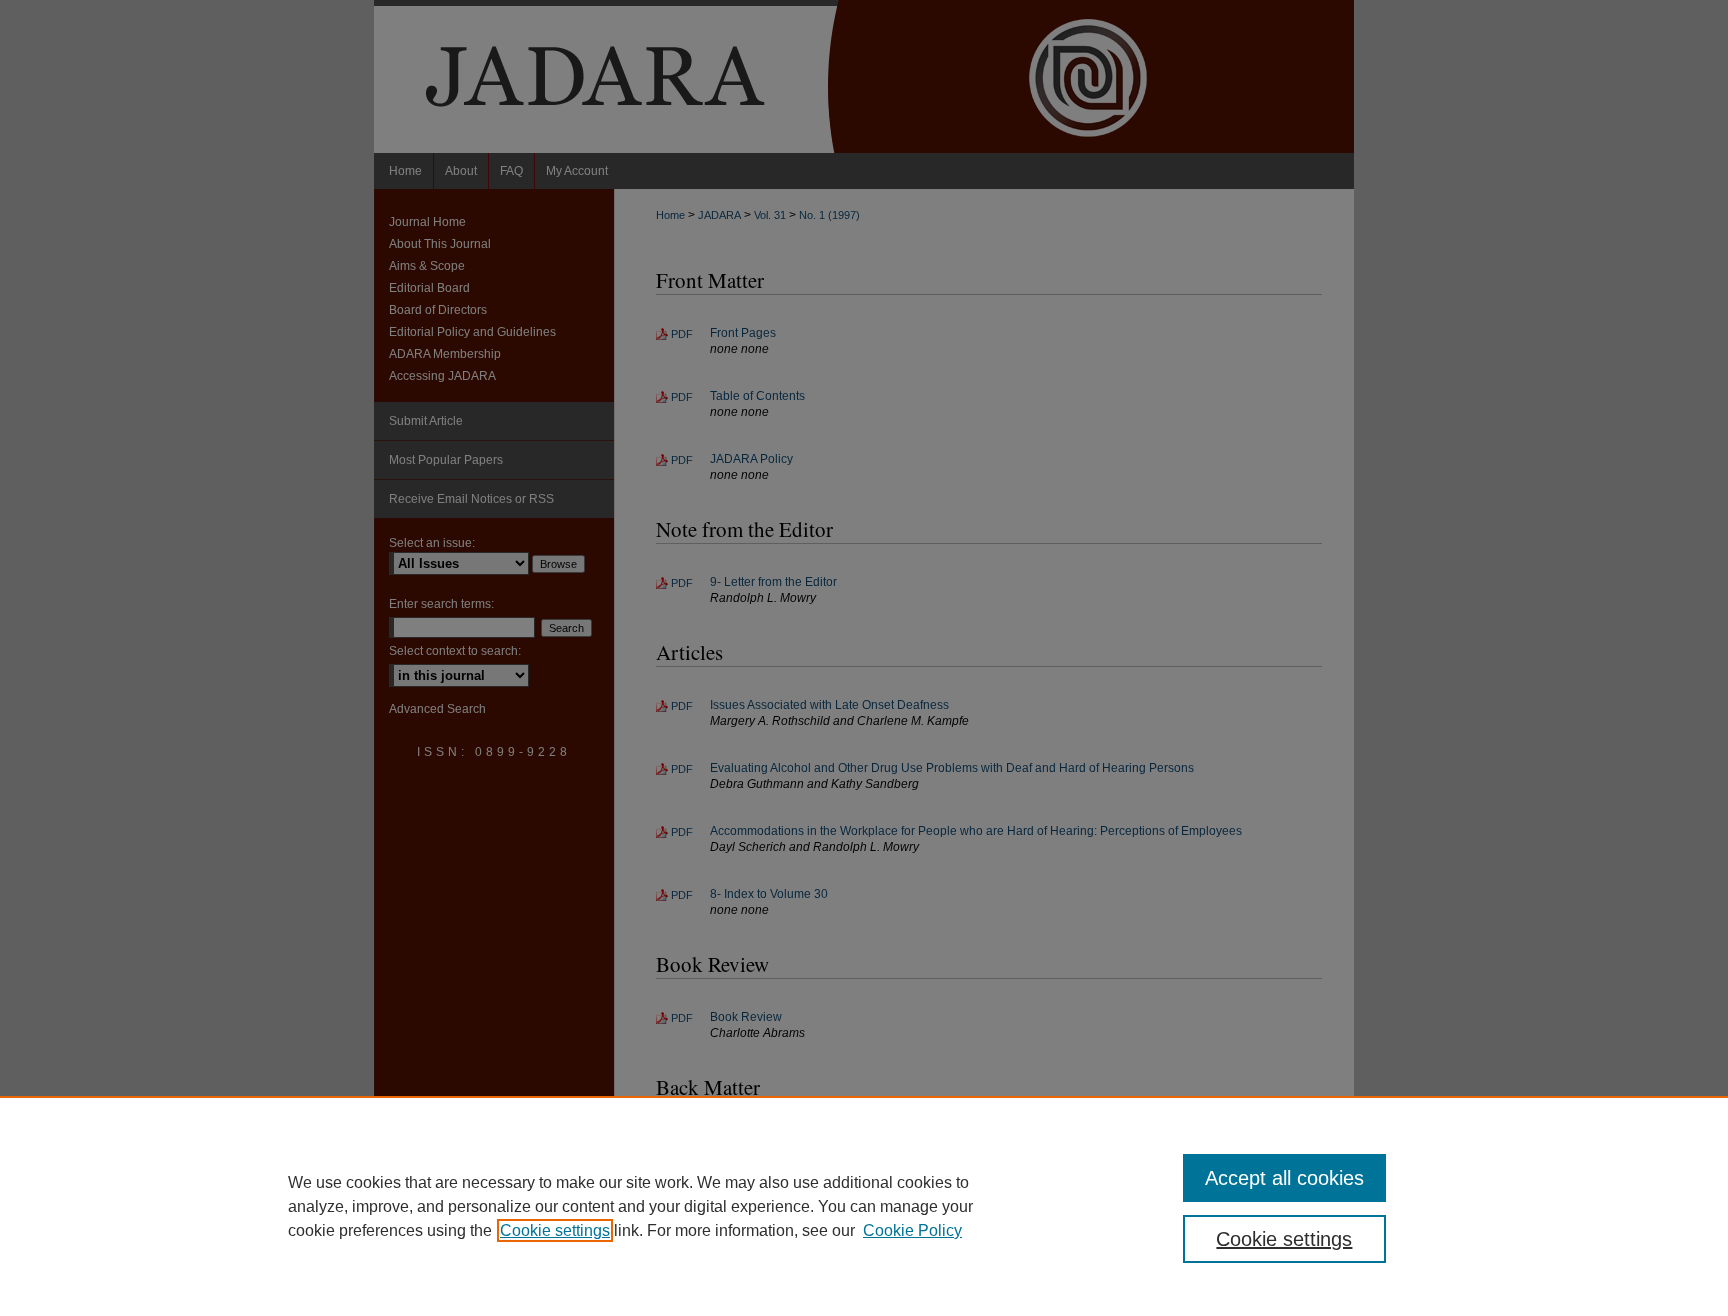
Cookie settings (555, 1230)
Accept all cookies (1284, 1178)
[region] (864, 1206)
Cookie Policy (912, 1230)
